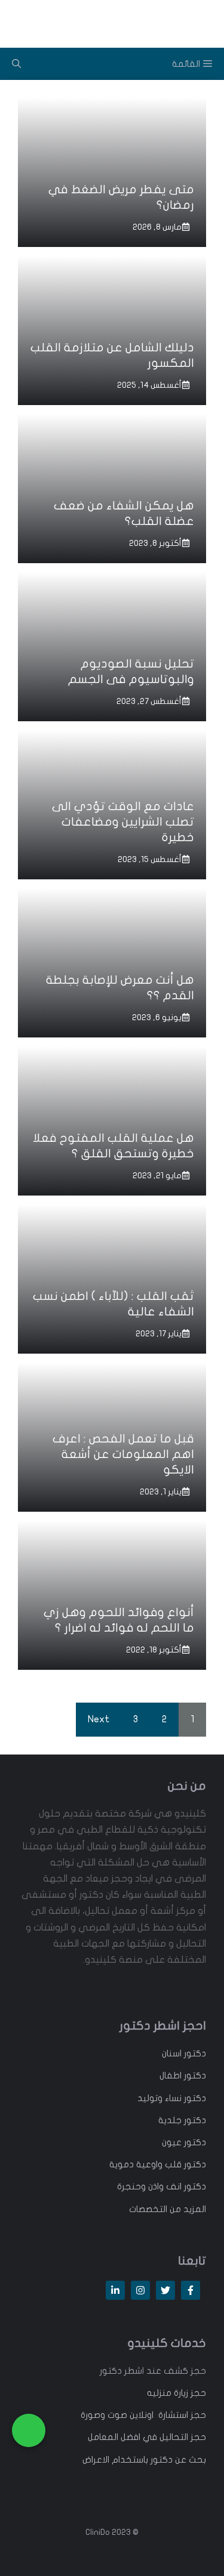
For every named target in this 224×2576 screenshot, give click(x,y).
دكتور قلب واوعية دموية (158, 2164)
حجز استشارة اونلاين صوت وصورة (143, 2415)
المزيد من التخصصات (168, 2209)
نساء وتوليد (159, 2098)
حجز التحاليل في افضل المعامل (147, 2437)
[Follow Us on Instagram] (140, 2290)
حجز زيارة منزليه (177, 2393)
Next (99, 1719)
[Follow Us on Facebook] (191, 2290)
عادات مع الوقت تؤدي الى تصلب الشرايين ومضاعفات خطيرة (123, 822)
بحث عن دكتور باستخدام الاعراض (144, 2460)
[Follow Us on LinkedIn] (115, 2290)
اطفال (171, 2075)
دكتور (194, 2053)
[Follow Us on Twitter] (165, 2290)
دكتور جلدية (182, 2120)
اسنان (172, 2053)
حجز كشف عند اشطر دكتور (153, 2371)
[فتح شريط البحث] (16, 64)
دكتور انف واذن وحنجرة (162, 2186)
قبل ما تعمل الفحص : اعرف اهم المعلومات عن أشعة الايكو (123, 1454)
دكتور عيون (184, 2142)
